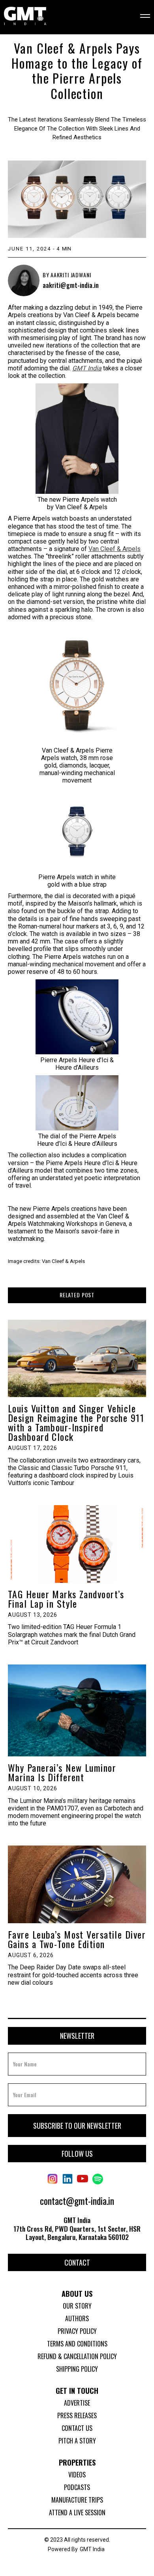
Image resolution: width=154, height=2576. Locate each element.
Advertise (77, 2403)
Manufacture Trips (77, 2500)
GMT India (92, 2549)
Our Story (77, 2306)
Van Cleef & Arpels (115, 549)
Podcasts (77, 2487)
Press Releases (77, 2415)
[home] (25, 17)
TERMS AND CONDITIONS (77, 2344)
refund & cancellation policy (77, 2356)
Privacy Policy (77, 2331)
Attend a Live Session (77, 2512)
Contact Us (77, 2428)
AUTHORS (77, 2318)
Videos (77, 2475)
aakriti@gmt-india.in (71, 286)
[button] (140, 17)
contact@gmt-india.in (77, 2201)
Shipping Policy (77, 2369)
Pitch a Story (77, 2441)
